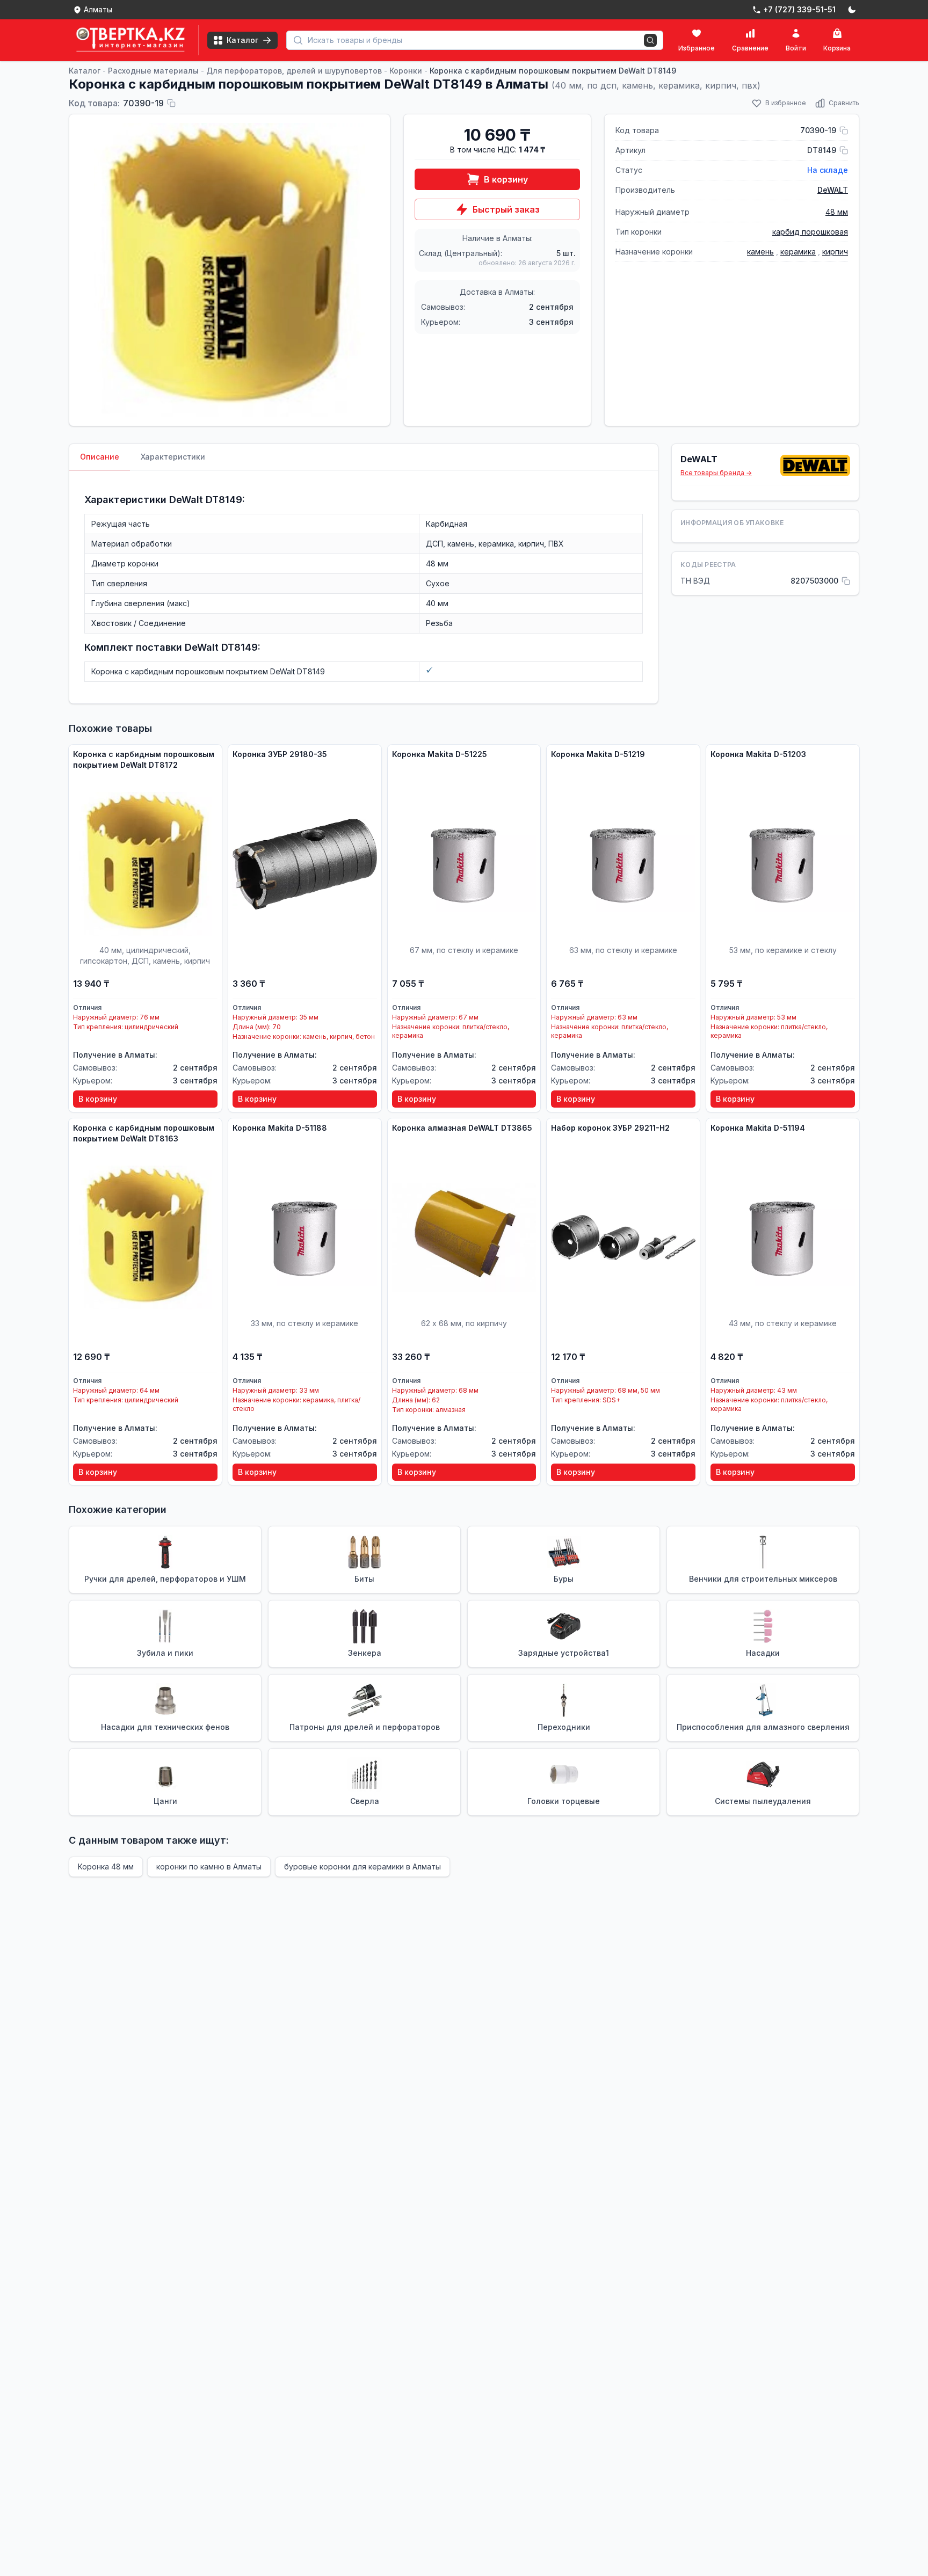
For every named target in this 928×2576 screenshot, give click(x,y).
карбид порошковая (810, 232)
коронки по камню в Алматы (209, 1866)
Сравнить (844, 103)
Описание (100, 457)
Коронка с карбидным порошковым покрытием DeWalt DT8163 (144, 1133)
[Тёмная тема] (852, 10)
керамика (798, 252)
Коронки (406, 71)
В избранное (786, 103)
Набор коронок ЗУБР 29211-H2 (610, 1128)
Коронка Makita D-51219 (598, 754)
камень (760, 252)
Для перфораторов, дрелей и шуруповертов (294, 71)
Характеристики (173, 457)
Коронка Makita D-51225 (440, 754)
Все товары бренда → (716, 473)
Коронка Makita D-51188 (280, 1128)
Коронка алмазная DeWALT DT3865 (462, 1128)
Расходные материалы (153, 71)
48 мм (837, 212)
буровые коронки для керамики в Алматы (363, 1866)
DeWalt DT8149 (206, 500)
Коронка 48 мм (106, 1866)
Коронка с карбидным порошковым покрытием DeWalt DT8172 (144, 759)
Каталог (85, 71)
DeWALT (833, 190)
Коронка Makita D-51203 (758, 754)
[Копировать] (171, 103)
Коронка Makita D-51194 (758, 1128)
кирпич (835, 252)
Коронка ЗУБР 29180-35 (280, 754)
